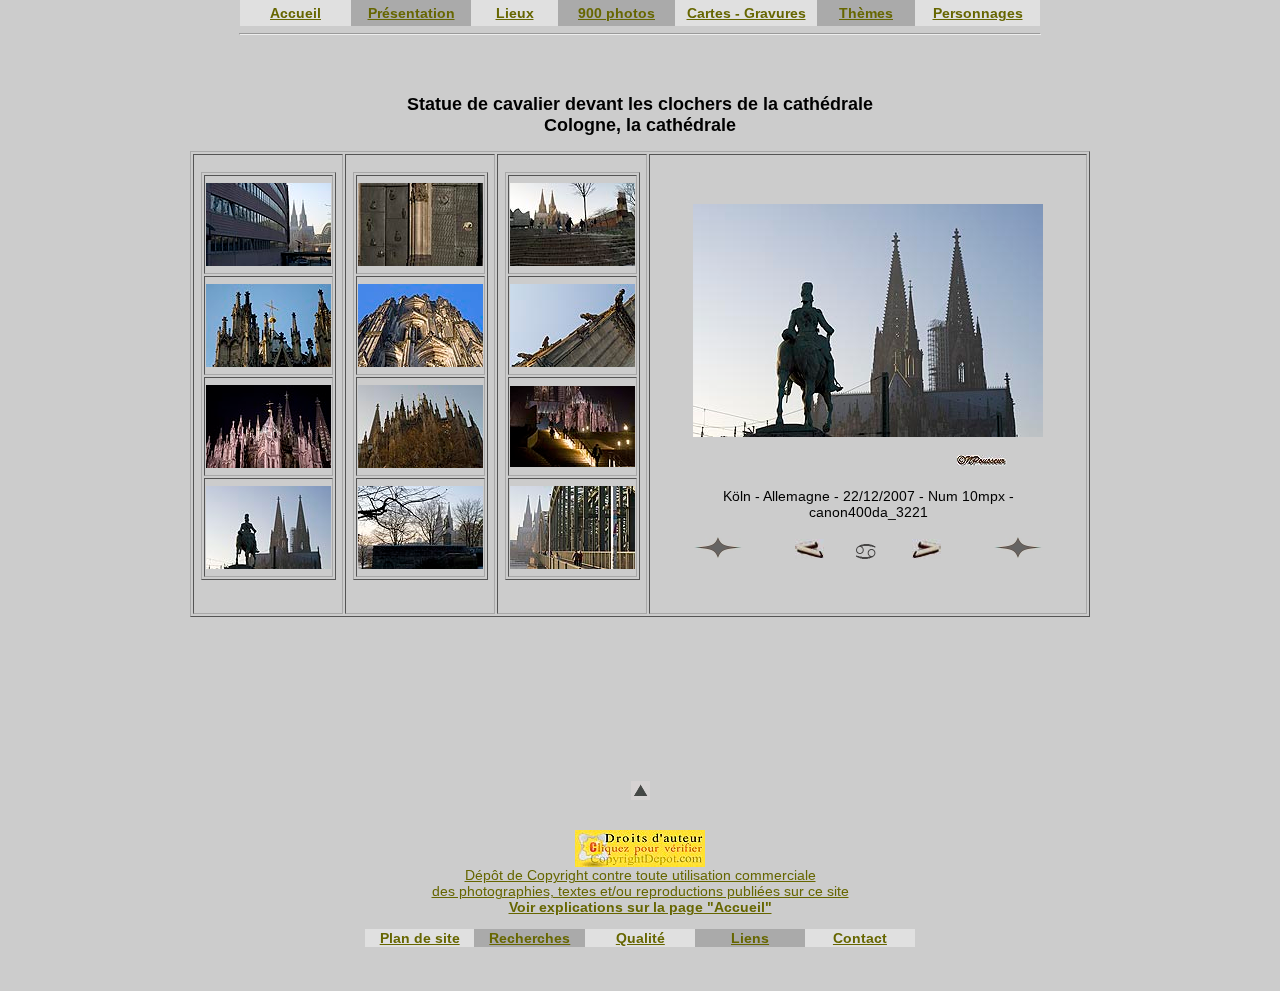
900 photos (616, 13)
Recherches (529, 938)
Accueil (295, 13)
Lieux (515, 13)
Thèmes (866, 13)
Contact (860, 938)
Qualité (640, 938)
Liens (750, 938)
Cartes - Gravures (746, 13)
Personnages (978, 13)
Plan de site (420, 938)
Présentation (411, 13)
